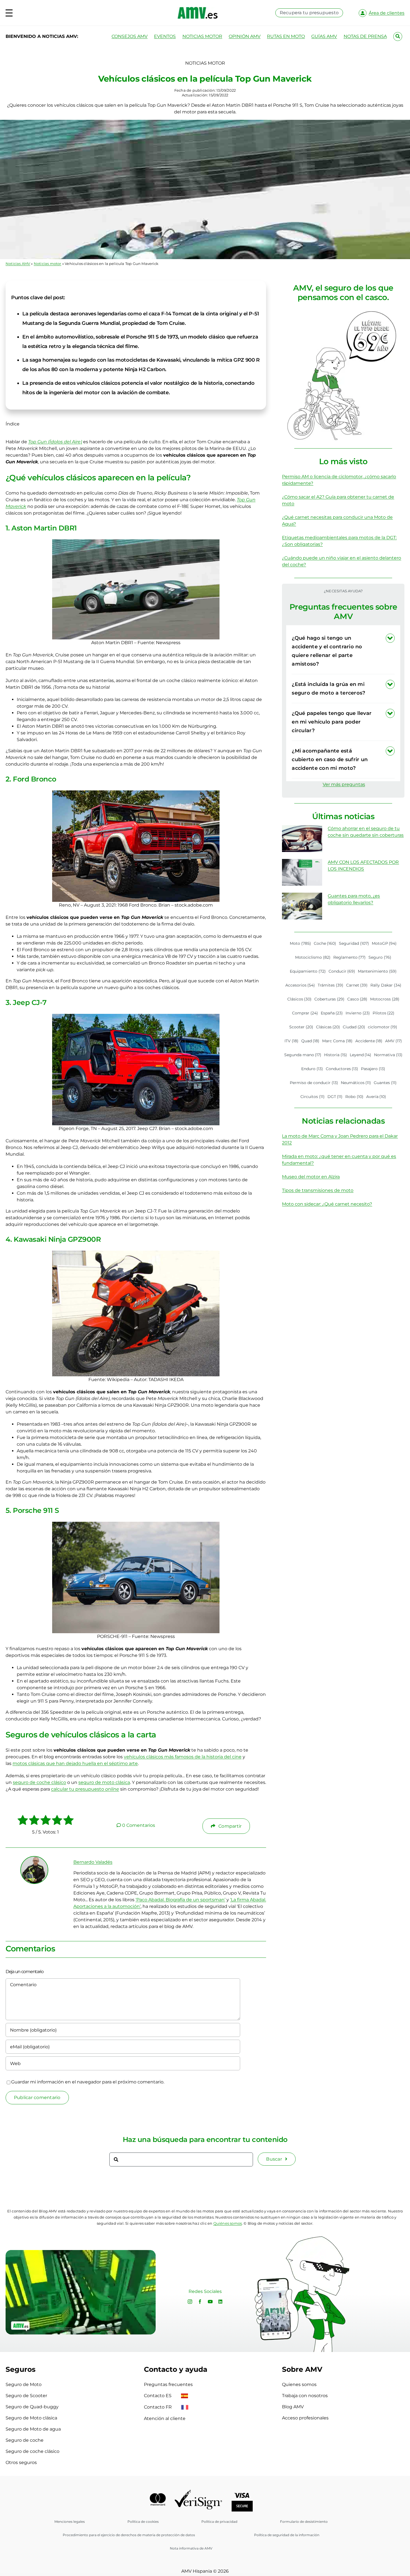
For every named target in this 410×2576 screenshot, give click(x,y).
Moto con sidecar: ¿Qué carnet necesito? (327, 1204)
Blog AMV (293, 2407)
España (332, 1013)
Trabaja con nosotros (305, 2396)
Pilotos (384, 1013)
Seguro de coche (25, 2440)
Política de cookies (143, 2522)
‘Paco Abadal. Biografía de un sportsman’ (180, 1900)
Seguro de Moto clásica (31, 2418)
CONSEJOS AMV (130, 36)
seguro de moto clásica (104, 1782)
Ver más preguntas (344, 784)
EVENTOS (165, 36)
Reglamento (350, 957)
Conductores (342, 1069)
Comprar (305, 1013)
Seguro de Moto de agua (33, 2429)
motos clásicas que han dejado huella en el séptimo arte (75, 1763)
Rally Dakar (386, 985)
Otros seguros (21, 2462)
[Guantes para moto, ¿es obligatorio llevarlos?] (302, 906)
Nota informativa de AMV (191, 2548)
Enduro (312, 1069)
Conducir (342, 971)
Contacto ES (158, 2396)
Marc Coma (337, 1041)
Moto (300, 943)
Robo (354, 1097)
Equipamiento (308, 971)
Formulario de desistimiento (304, 2522)
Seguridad (354, 943)
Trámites (331, 985)
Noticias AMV (18, 264)
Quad (310, 1041)
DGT (335, 1097)
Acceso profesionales (305, 2418)
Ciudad (354, 1027)
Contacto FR (158, 2407)
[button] (343, 651)
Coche (325, 943)
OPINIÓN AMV (245, 36)
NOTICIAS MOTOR (202, 36)
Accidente (369, 1041)
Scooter (301, 1027)
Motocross (385, 999)
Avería (376, 1097)
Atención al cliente (165, 2418)
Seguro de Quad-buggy (32, 2407)
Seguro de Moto (24, 2384)
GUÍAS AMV (324, 36)
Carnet (357, 985)
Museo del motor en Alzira (311, 1177)
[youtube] (210, 2302)
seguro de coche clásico (39, 1782)
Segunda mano (303, 1055)
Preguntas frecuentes (168, 2384)
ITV (291, 1041)
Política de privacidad (219, 2522)
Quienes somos (299, 2384)
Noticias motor (48, 264)
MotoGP (384, 943)
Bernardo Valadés (93, 1862)
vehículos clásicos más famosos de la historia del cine (183, 1757)
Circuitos (313, 1097)
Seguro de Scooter (26, 2396)
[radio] (23, 1821)
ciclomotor (383, 1027)
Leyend (361, 1055)
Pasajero (373, 1069)
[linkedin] (220, 2302)
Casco (357, 999)
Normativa (388, 1055)
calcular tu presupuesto (85, 1789)
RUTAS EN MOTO (286, 36)
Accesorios (300, 985)
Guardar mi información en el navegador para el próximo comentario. (88, 2082)
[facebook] (200, 2302)
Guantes (385, 1083)
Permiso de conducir (314, 1083)
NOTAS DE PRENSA (365, 36)
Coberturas (329, 999)
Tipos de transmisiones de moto (318, 1190)
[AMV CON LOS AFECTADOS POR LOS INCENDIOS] (302, 872)
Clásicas (328, 1027)
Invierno (358, 1013)
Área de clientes (387, 13)
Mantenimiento (377, 971)
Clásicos (300, 999)
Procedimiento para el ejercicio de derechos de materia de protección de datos (129, 2535)
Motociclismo (313, 957)
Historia (336, 1055)
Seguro (380, 957)
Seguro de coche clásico (32, 2451)
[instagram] (190, 2302)
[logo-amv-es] (198, 9)
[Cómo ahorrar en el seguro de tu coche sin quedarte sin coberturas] (302, 839)
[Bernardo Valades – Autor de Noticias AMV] (34, 1859)
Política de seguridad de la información (287, 2535)
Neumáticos (356, 1083)
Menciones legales (70, 2522)
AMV (394, 1041)
